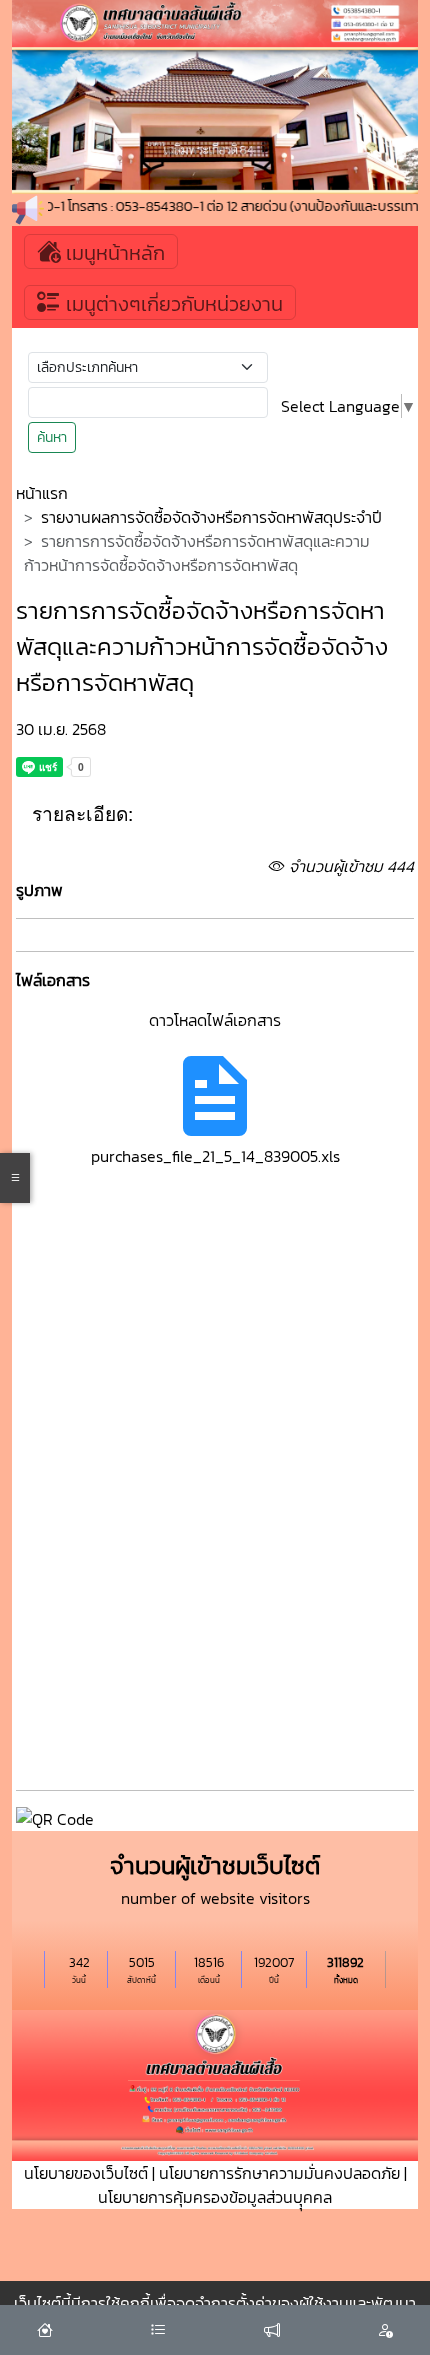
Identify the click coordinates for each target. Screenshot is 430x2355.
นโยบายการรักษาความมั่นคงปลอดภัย (279, 2173)
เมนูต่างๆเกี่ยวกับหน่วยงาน (172, 304)
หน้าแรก (42, 493)
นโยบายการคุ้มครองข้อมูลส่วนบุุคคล (215, 2197)
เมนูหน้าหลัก (113, 253)
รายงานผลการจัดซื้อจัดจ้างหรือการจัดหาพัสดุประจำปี (211, 517)
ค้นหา (52, 437)
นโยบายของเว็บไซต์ (86, 2173)
